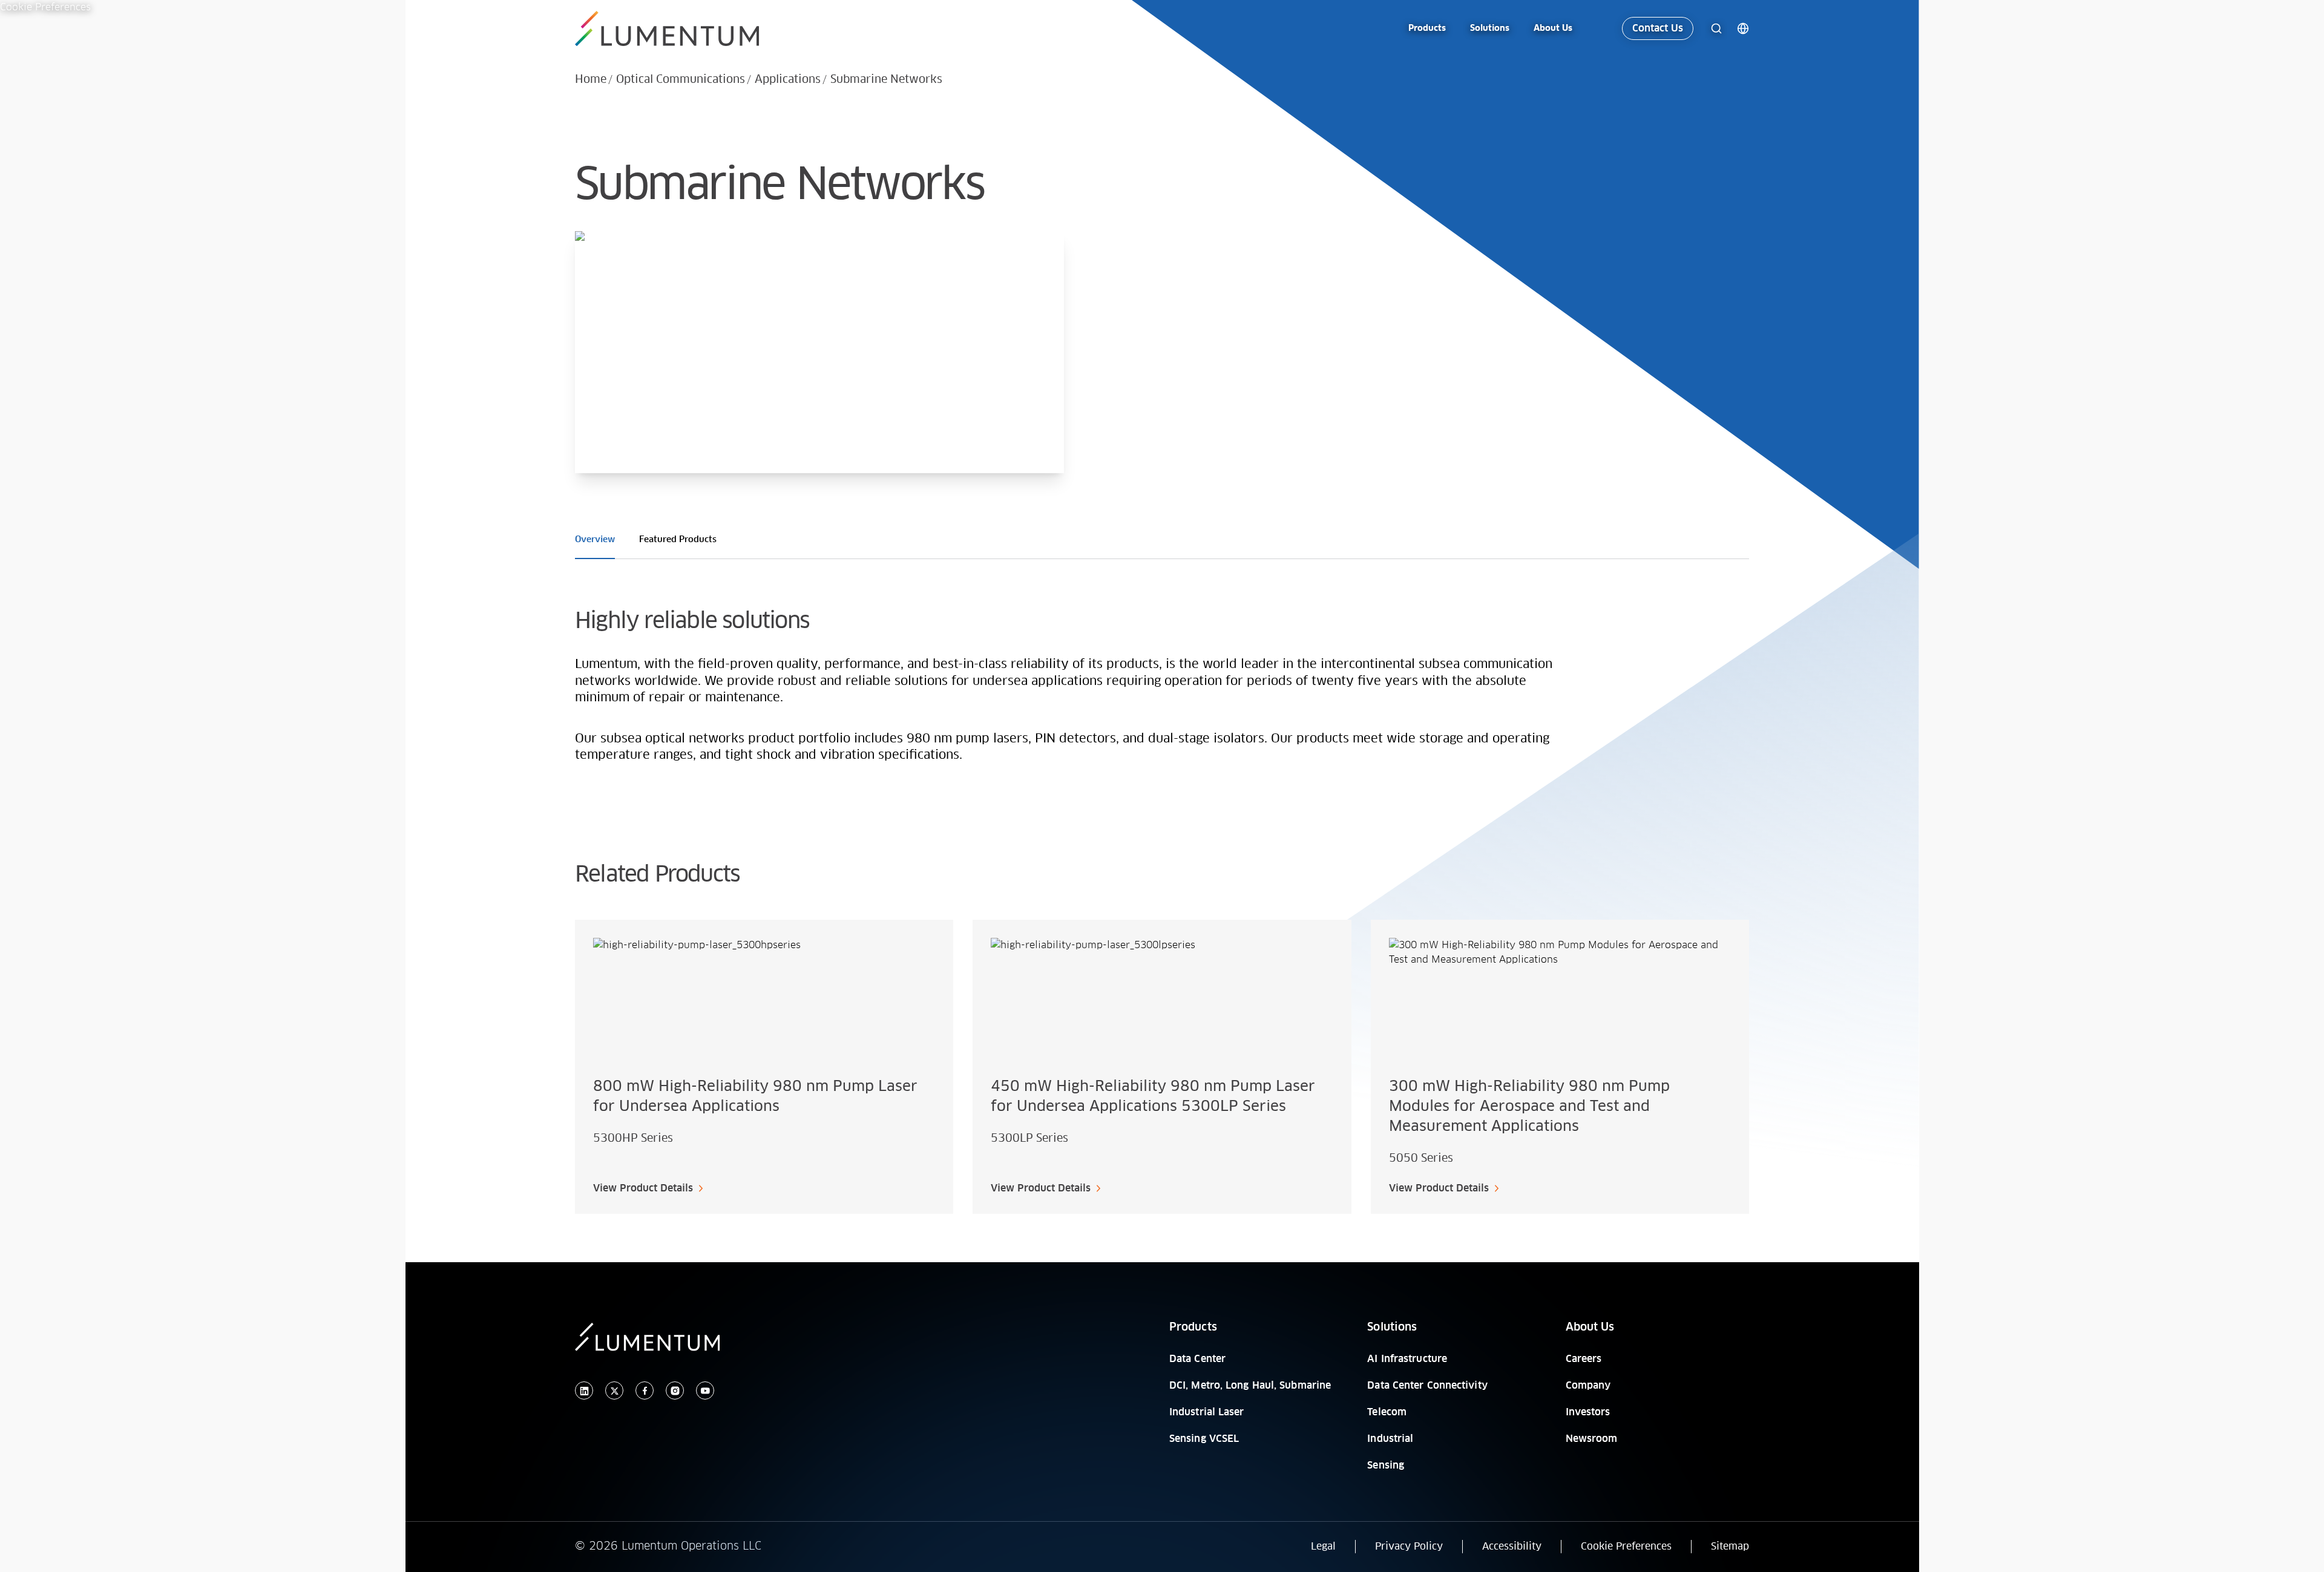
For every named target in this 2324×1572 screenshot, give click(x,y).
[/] (669, 29)
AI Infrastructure (1407, 1359)
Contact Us (1658, 28)
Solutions (1392, 1328)
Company (1588, 1386)
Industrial (1390, 1439)
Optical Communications (681, 80)
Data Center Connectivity (1427, 1386)
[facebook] (645, 1391)
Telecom (1387, 1412)
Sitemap (1730, 1547)
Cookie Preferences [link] (45, 7)
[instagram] (675, 1391)
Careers (1584, 1359)
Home (591, 80)
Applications (788, 80)
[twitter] (614, 1391)
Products (1193, 1328)
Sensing (1386, 1466)
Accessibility (1512, 1547)
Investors (1588, 1412)
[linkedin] (584, 1391)
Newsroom (1592, 1439)
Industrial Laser (1207, 1412)
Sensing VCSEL (1204, 1439)
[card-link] (764, 1067)
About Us (1590, 1328)
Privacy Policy (1409, 1547)
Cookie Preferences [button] (1626, 1547)
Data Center (1197, 1359)
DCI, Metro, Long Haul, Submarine (1250, 1386)
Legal (1323, 1547)
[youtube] (705, 1391)
